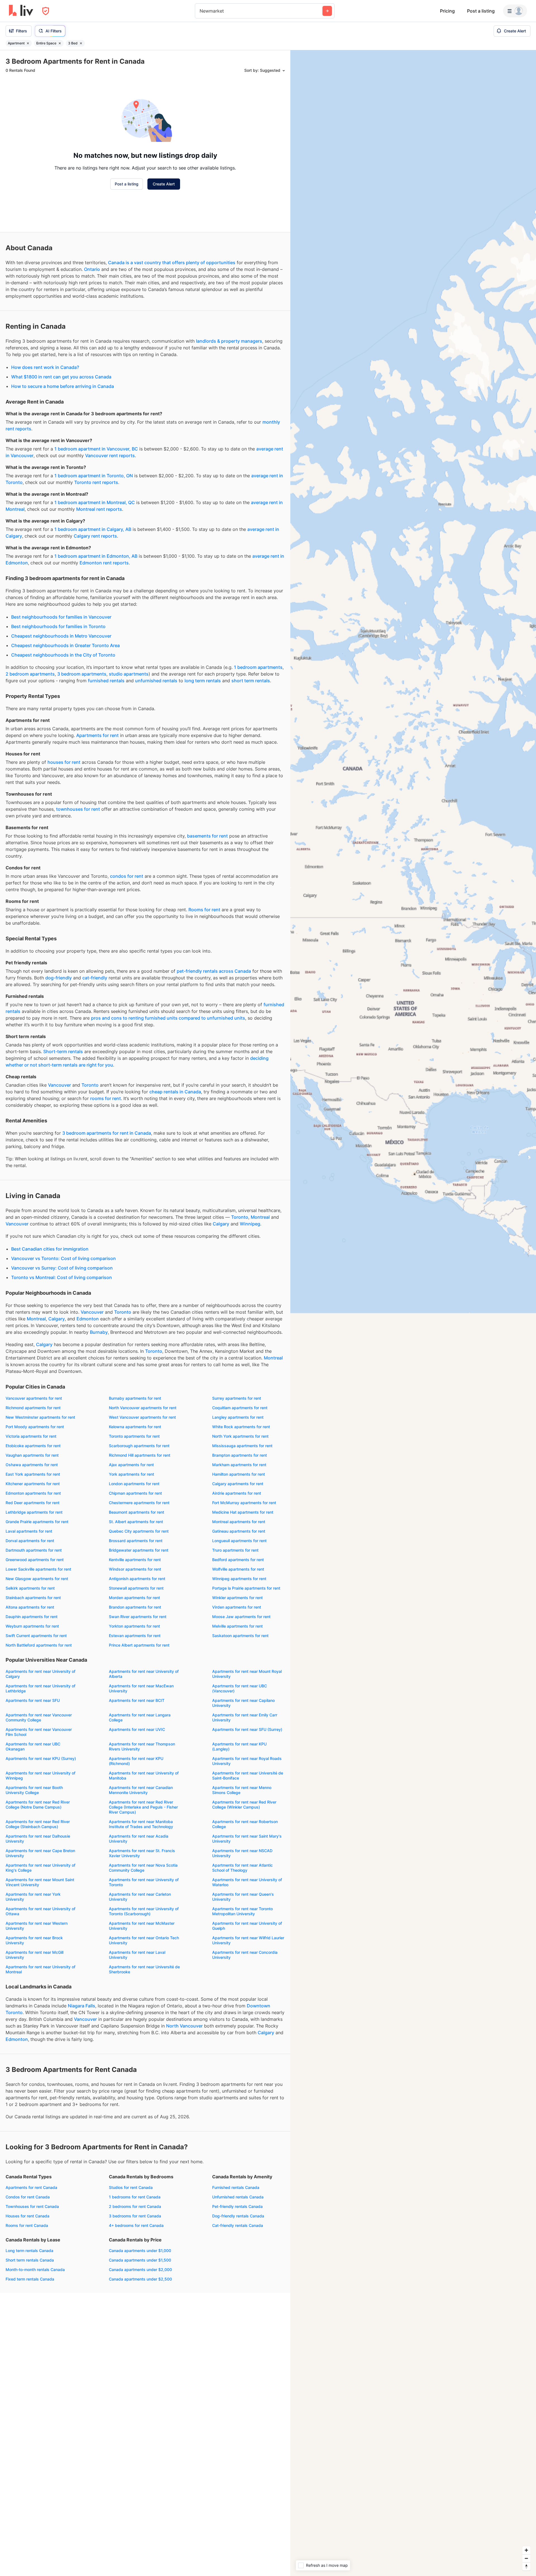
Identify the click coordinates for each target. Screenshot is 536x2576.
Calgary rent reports (95, 536)
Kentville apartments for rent (135, 1560)
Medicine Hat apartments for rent (243, 1512)
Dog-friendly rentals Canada (238, 2216)
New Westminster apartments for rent (40, 1417)
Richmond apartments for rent (33, 1408)
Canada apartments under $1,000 (140, 2251)
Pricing (447, 11)
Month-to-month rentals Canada (35, 2269)
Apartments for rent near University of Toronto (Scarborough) (144, 1911)
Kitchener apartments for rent (33, 1484)
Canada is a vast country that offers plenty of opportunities (172, 263)
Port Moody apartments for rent (35, 1427)
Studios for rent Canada (131, 2187)
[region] (413, 1313)
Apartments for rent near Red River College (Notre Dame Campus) (38, 1805)
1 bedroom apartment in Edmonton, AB (96, 556)
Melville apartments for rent (237, 1626)
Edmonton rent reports (104, 563)
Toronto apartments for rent (134, 1436)
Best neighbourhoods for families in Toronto (58, 626)
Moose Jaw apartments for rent (241, 1617)
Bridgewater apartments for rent (139, 1550)
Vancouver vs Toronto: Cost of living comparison (64, 1258)
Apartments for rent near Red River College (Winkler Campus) (244, 1805)
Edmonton (88, 1319)
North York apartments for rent (240, 1436)
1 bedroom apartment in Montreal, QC (95, 502)
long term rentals (203, 681)
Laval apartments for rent (29, 1531)
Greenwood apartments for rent (35, 1560)
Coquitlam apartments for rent (240, 1408)
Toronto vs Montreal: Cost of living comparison (62, 1277)
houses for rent (64, 762)
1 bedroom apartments (258, 667)
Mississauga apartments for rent (242, 1446)
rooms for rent (106, 1098)
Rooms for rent (204, 910)
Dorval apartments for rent (30, 1541)
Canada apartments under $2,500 (140, 2279)
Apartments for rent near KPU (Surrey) (41, 1758)
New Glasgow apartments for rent (37, 1579)
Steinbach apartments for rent (33, 1598)
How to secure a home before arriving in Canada (63, 386)
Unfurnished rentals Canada (238, 2197)
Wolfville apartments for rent (238, 1569)
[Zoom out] (526, 2558)
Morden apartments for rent (134, 1598)
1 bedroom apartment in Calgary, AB (93, 529)
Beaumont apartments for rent (137, 1512)
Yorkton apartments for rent (134, 1626)
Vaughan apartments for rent (32, 1455)
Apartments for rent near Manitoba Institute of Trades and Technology (141, 1824)
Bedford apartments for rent (238, 1560)
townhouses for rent (78, 809)
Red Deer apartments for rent (33, 1503)
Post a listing (481, 11)
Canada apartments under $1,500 (140, 2260)
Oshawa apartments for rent (32, 1465)
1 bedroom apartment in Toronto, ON (94, 476)
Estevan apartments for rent (135, 1636)
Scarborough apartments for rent (139, 1446)
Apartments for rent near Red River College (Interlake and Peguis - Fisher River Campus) (143, 1807)
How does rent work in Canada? (45, 367)
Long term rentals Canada (29, 2251)
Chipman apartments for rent (135, 1493)
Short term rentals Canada (30, 2260)
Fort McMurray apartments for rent (244, 1503)
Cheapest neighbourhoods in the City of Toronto (63, 655)
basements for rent (207, 836)
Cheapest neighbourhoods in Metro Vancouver (61, 636)
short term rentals (251, 681)
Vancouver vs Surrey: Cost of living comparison (62, 1268)
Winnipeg (250, 1224)
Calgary (221, 1224)
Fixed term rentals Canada (30, 2279)
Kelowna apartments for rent (135, 1427)
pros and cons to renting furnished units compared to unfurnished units (168, 1018)
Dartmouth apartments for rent (34, 1550)
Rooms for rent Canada (27, 2225)
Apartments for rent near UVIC (137, 1729)
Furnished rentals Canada (236, 2187)
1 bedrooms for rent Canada (135, 2197)
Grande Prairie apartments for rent (37, 1522)
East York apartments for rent (33, 1474)
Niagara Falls (82, 2006)
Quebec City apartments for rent (139, 1531)
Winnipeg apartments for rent (239, 1579)
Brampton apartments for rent (240, 1455)
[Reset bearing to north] (526, 2566)
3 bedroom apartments (82, 674)
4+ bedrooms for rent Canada (136, 2225)
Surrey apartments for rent (237, 1398)
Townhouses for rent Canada (32, 2206)
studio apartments (129, 674)
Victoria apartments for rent (31, 1436)
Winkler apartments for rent (237, 1598)
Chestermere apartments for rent (139, 1503)
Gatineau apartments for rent (239, 1531)
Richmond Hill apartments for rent (140, 1455)
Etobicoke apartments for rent (33, 1446)
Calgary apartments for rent (238, 1484)
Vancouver (59, 1085)
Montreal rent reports (99, 509)
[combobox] (200, 11)
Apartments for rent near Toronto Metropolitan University (242, 1911)
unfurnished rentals (156, 681)
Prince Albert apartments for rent (139, 1645)
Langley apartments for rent (238, 1417)
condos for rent (127, 876)
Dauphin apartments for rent (32, 1617)
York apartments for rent (131, 1474)
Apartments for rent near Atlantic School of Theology (242, 1868)
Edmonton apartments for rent (33, 1493)
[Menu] (515, 11)
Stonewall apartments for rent (136, 1588)
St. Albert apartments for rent (136, 1522)
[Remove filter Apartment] (28, 43)
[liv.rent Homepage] (21, 11)
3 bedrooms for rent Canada (135, 2216)
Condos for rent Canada (28, 2197)
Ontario (92, 269)
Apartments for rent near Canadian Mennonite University (141, 1790)
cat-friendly (95, 978)
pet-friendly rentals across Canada (214, 971)
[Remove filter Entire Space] (60, 43)
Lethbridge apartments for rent (34, 1512)
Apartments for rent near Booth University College (34, 1790)
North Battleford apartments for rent (39, 1645)
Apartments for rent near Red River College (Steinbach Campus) (38, 1824)
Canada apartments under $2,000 (140, 2269)
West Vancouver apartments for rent (142, 1417)
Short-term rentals (63, 1051)
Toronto (90, 1085)
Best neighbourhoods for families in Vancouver (61, 617)
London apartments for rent (134, 1484)
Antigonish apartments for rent (137, 1579)
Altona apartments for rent (30, 1607)
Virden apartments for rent (237, 1607)
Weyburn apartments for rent (32, 1626)
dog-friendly (58, 978)
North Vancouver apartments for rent (143, 1408)
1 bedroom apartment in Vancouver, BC (96, 449)
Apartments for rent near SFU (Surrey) (247, 1729)
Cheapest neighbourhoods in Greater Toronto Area (65, 645)
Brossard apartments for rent (136, 1541)
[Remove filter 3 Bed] (81, 43)
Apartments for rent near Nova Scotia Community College (143, 1868)
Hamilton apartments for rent (239, 1474)
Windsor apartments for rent (135, 1569)
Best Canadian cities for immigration (50, 1249)
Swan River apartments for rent (138, 1617)
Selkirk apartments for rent (30, 1588)
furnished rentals (106, 681)
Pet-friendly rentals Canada (237, 2206)
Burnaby (99, 1332)
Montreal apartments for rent (239, 1522)
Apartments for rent (97, 735)
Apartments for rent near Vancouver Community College (39, 1717)
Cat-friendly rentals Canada (238, 2225)
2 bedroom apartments (30, 674)
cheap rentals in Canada (175, 1092)
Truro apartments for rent (235, 1550)
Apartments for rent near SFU (33, 1700)
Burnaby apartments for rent (135, 1398)
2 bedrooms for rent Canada (135, 2206)
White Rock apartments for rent (241, 1427)
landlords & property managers (229, 341)
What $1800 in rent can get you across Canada (61, 377)
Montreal (260, 1217)
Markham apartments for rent (239, 1465)
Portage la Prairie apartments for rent (246, 1588)
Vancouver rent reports (110, 455)
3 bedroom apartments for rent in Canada (107, 1133)
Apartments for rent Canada (31, 2187)
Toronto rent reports (96, 482)
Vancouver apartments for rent (34, 1398)
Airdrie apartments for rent (237, 1493)
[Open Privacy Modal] (46, 11)
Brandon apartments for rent (135, 1607)
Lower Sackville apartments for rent (38, 1569)
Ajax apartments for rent (131, 1465)
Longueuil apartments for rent (239, 1541)
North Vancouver (184, 2026)
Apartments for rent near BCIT (137, 1700)
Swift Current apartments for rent (36, 1636)
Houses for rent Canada (27, 2216)
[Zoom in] (526, 2550)
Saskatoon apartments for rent (240, 1636)
